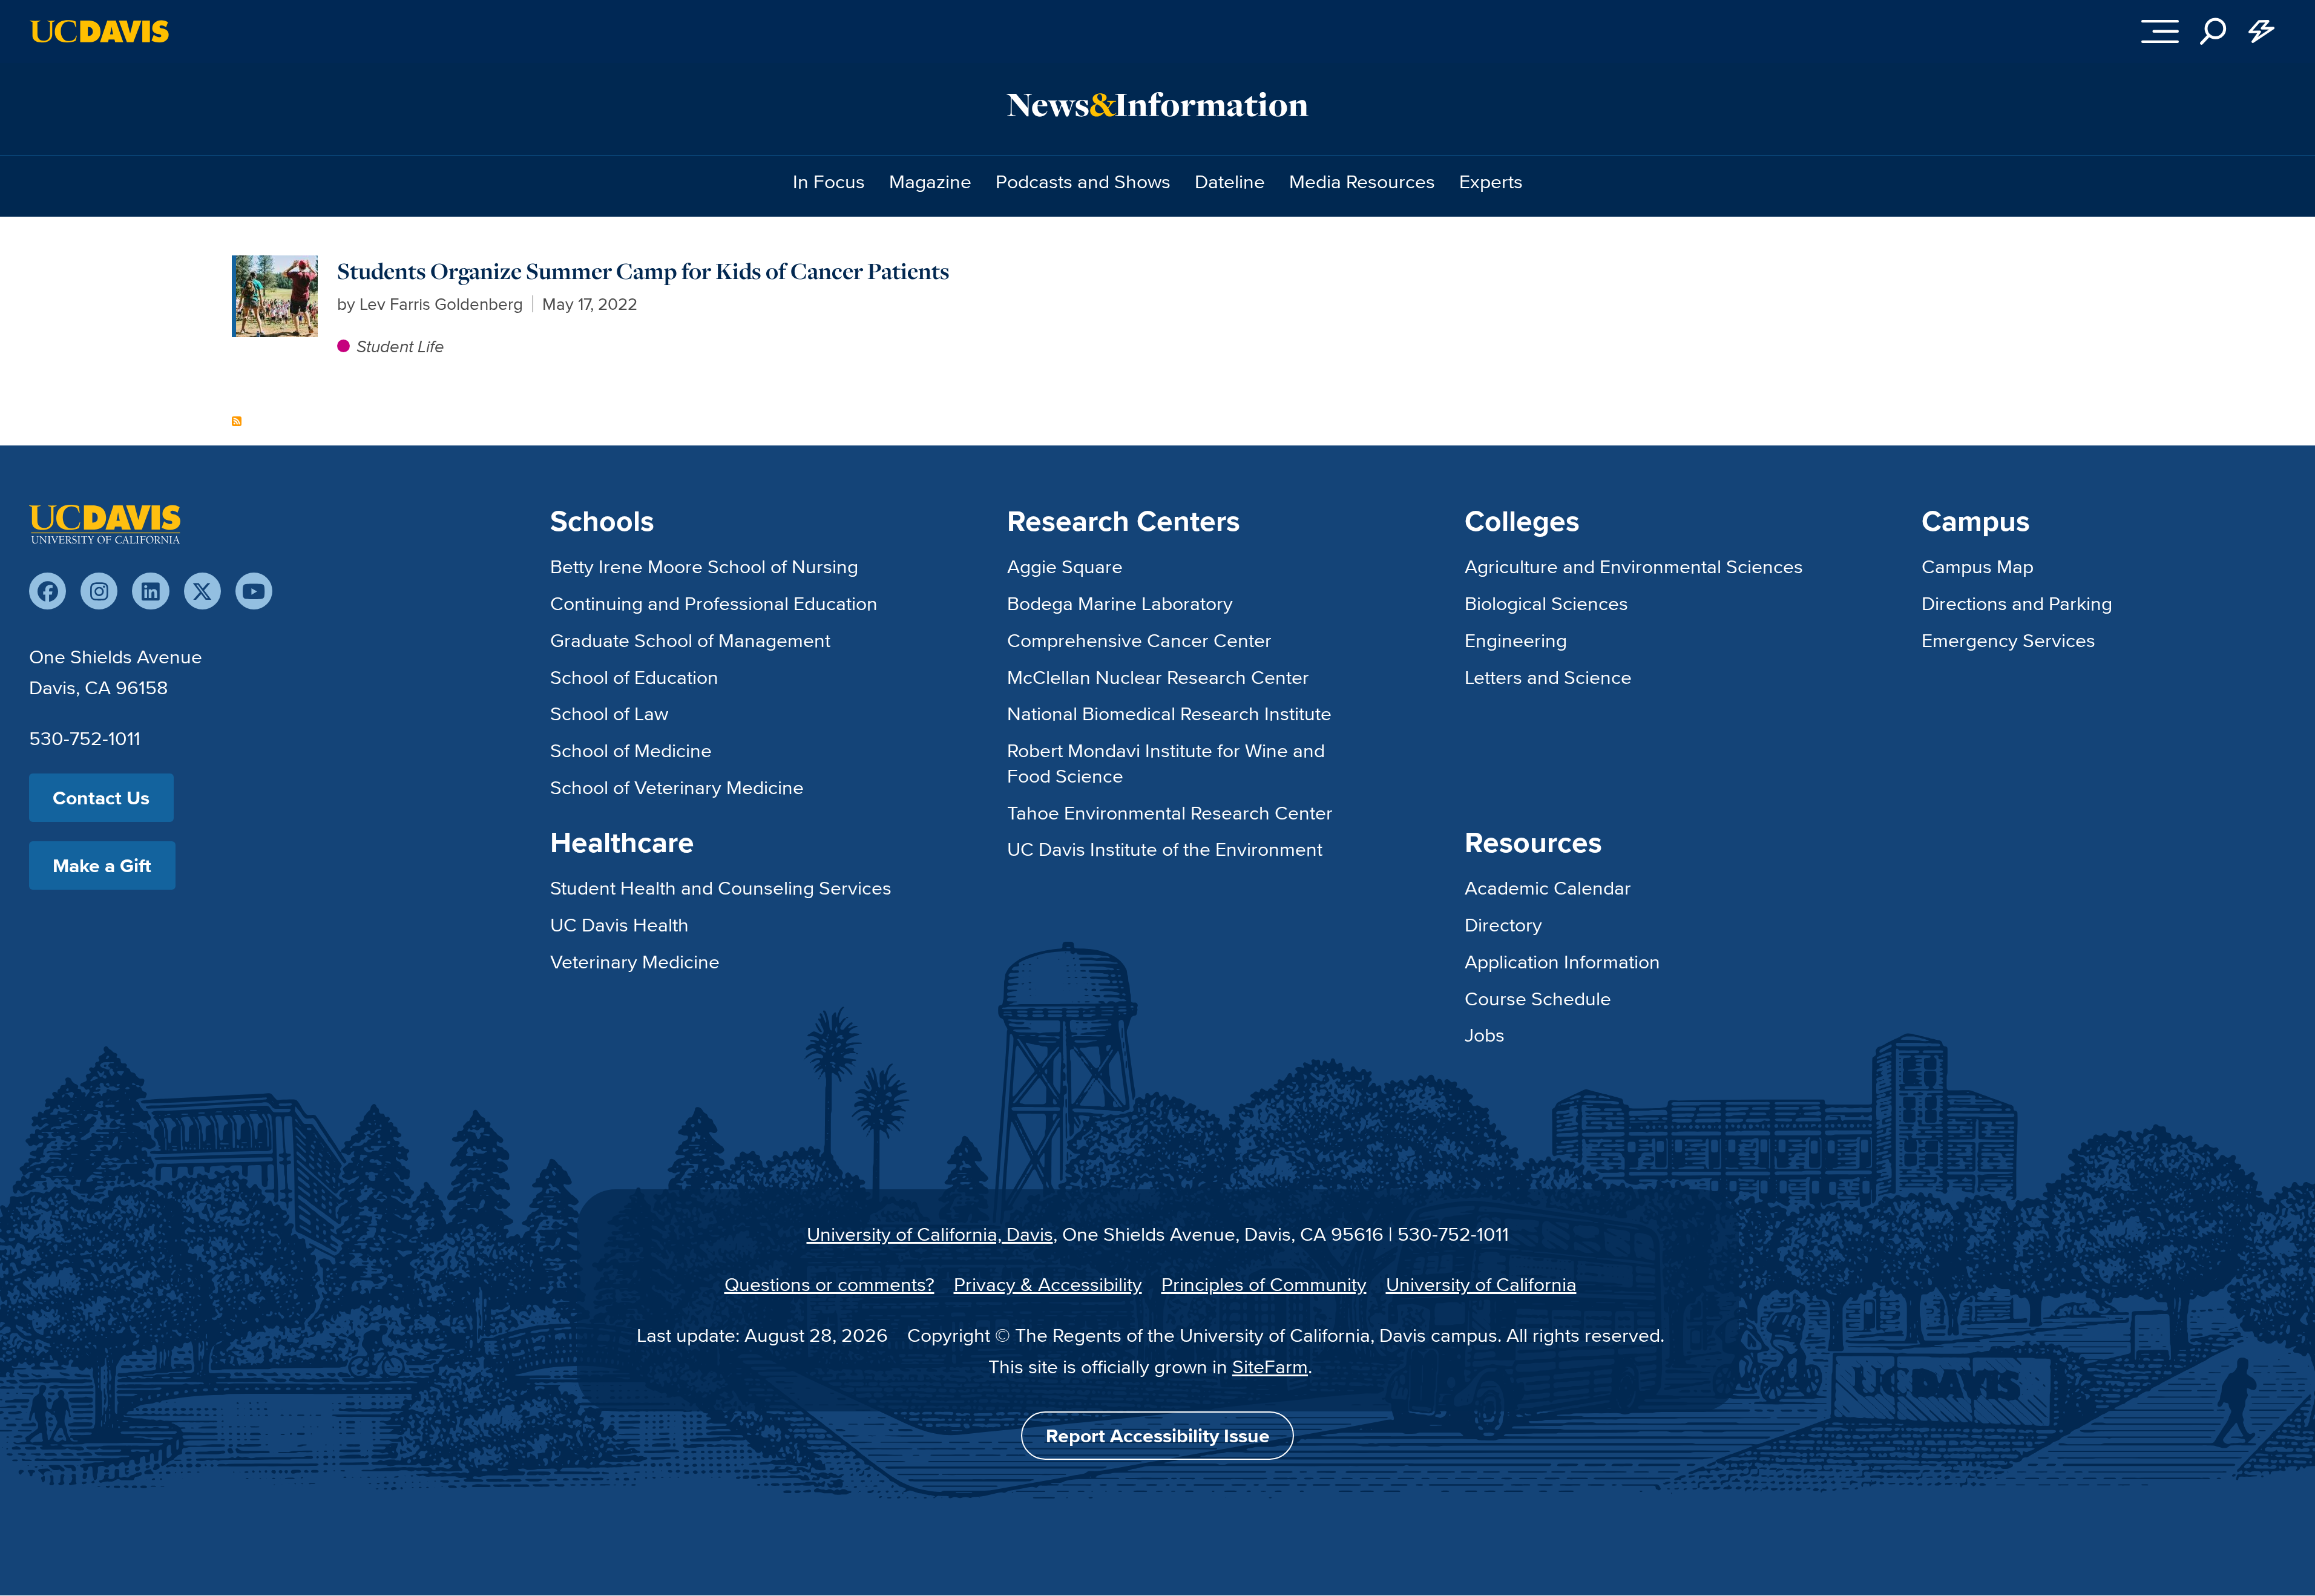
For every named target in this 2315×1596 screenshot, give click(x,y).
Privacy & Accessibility (1048, 1284)
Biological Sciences (1546, 603)
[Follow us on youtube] (254, 591)
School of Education (634, 677)
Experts (1491, 181)
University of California (1481, 1284)
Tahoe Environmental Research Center (1170, 812)
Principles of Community (1264, 1284)
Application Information (1562, 961)
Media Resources (1362, 181)
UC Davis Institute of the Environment (1165, 849)
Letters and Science (1548, 677)
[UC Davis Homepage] (99, 31)
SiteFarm (1270, 1366)
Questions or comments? (829, 1284)
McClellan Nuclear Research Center (1158, 677)
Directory (1503, 924)
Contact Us (101, 797)
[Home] (105, 524)
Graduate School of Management (690, 640)
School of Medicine (631, 750)
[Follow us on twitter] (202, 591)
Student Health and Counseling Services (721, 887)
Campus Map (1978, 566)
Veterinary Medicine (635, 961)
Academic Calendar (1548, 887)
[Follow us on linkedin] (150, 591)
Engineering (1516, 640)
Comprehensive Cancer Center (1139, 640)
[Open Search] (2213, 31)
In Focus (829, 181)
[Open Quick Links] (2262, 31)
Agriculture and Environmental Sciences (1634, 566)
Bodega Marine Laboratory (1120, 603)
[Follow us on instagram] (99, 591)
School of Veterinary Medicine (677, 787)
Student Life (400, 346)
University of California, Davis (930, 1233)
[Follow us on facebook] (48, 591)
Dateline (1230, 181)
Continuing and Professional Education (714, 603)
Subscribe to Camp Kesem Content (237, 421)
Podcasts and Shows (1083, 181)
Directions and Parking (2017, 603)
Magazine (930, 181)
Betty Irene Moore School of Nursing (704, 566)
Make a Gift (102, 865)
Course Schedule (1538, 998)
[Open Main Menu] (2160, 31)
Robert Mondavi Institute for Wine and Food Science (1166, 763)
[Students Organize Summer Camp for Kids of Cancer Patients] (277, 268)
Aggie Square (1065, 566)
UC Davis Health (619, 924)
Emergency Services (2008, 640)
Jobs (1485, 1034)
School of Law (609, 713)
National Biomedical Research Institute (1169, 713)
